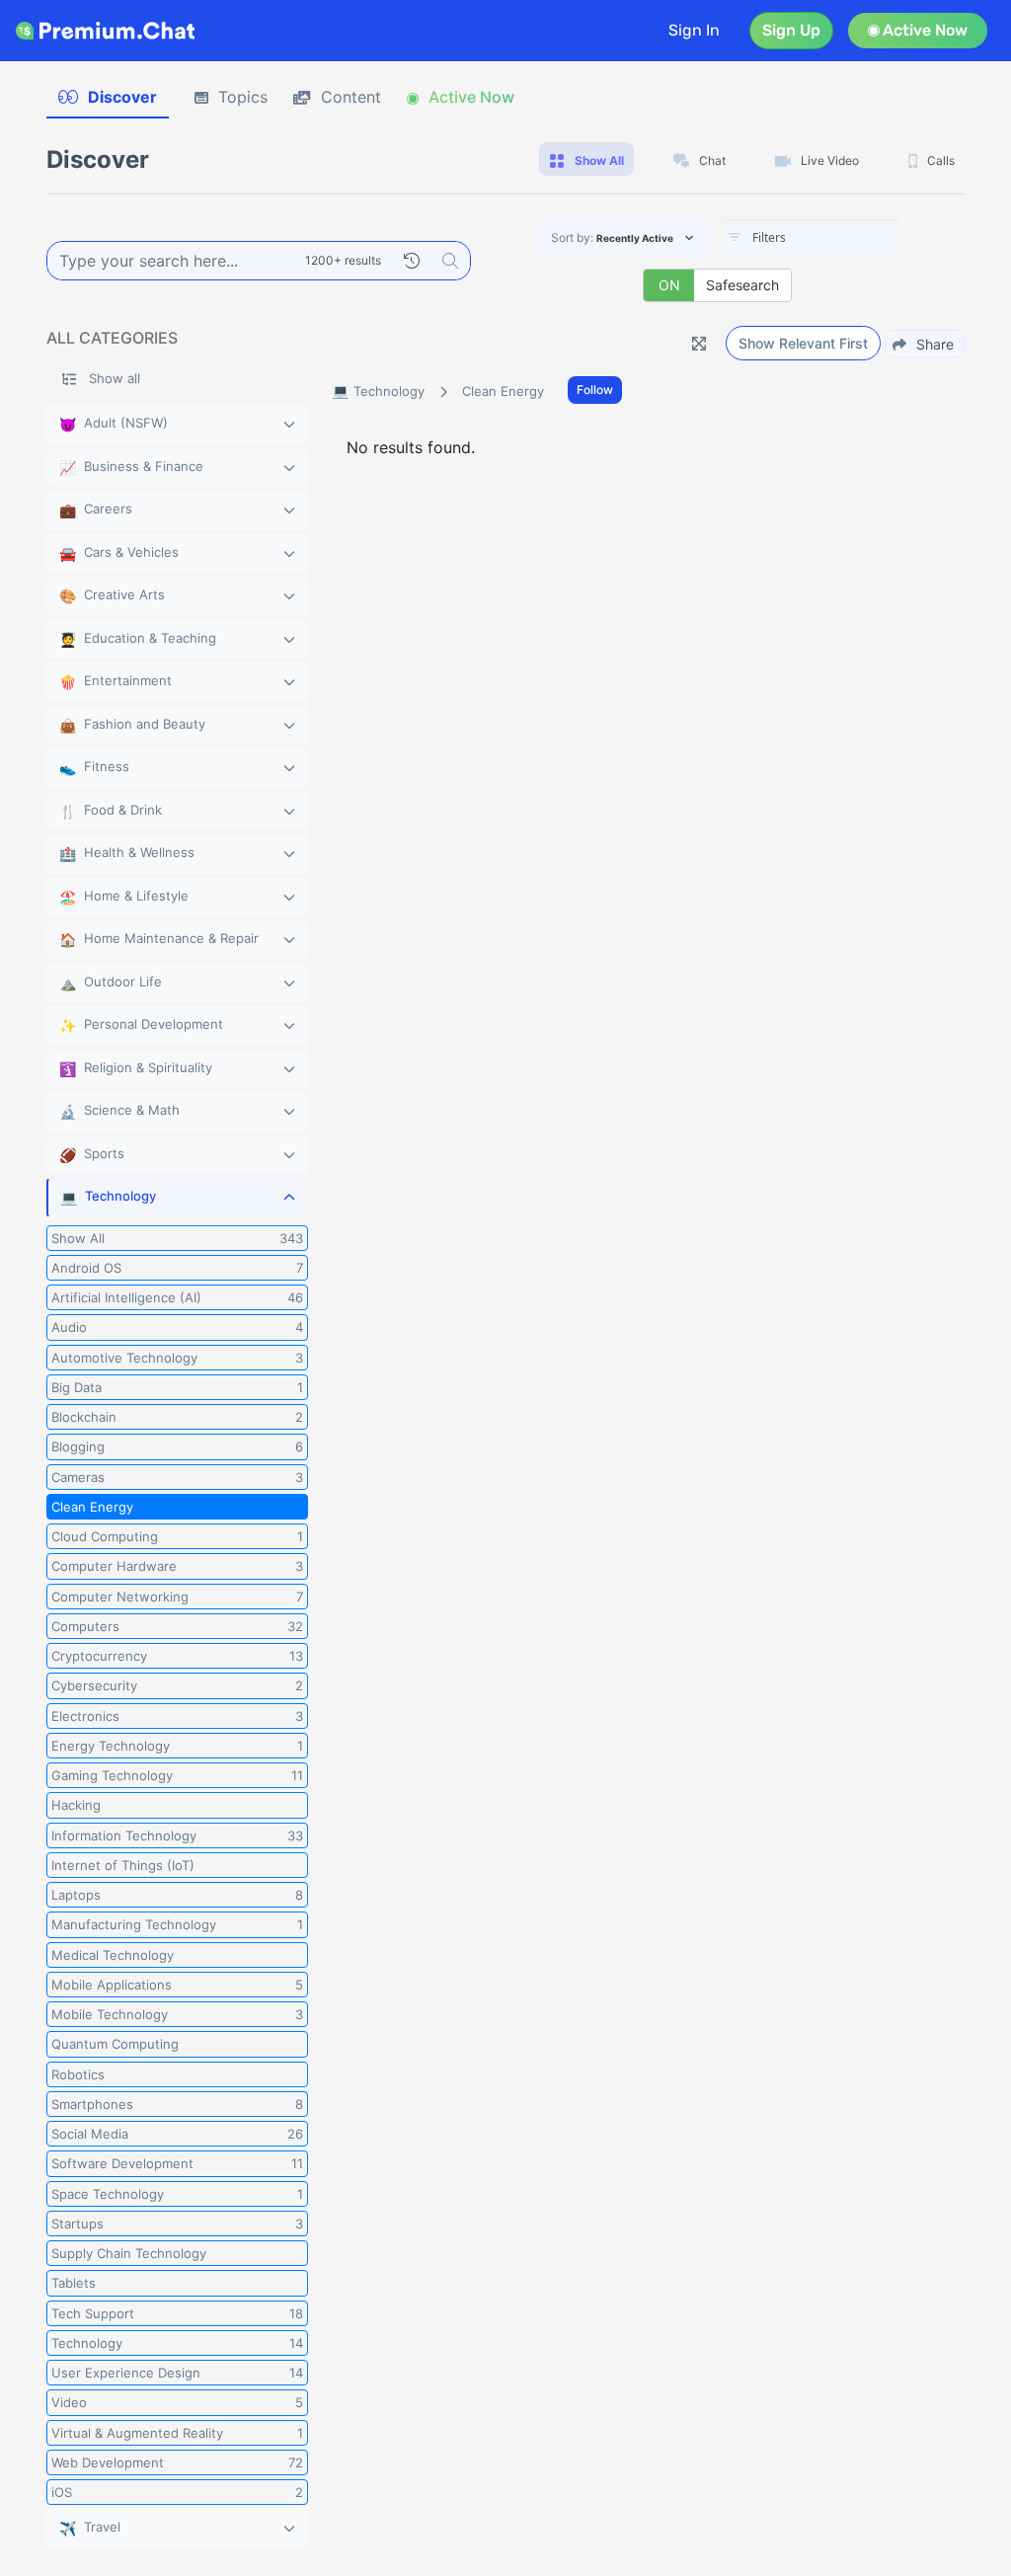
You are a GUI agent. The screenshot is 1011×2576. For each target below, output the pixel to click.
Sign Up (791, 30)
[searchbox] (841, 238)
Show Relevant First (803, 343)
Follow (595, 390)
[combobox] (812, 239)
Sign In (694, 30)
